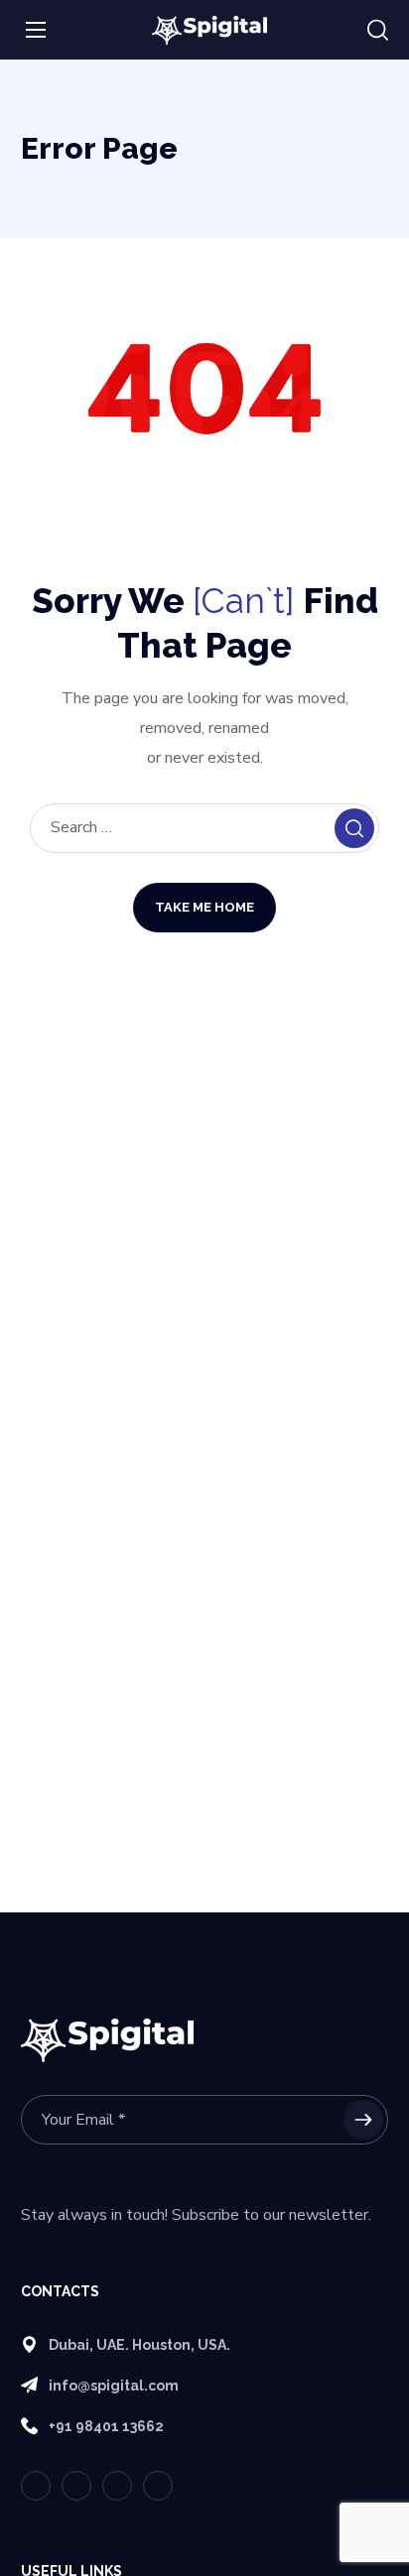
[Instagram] (158, 2486)
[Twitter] (36, 2486)
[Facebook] (76, 2486)
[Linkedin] (117, 2486)
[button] (378, 31)
